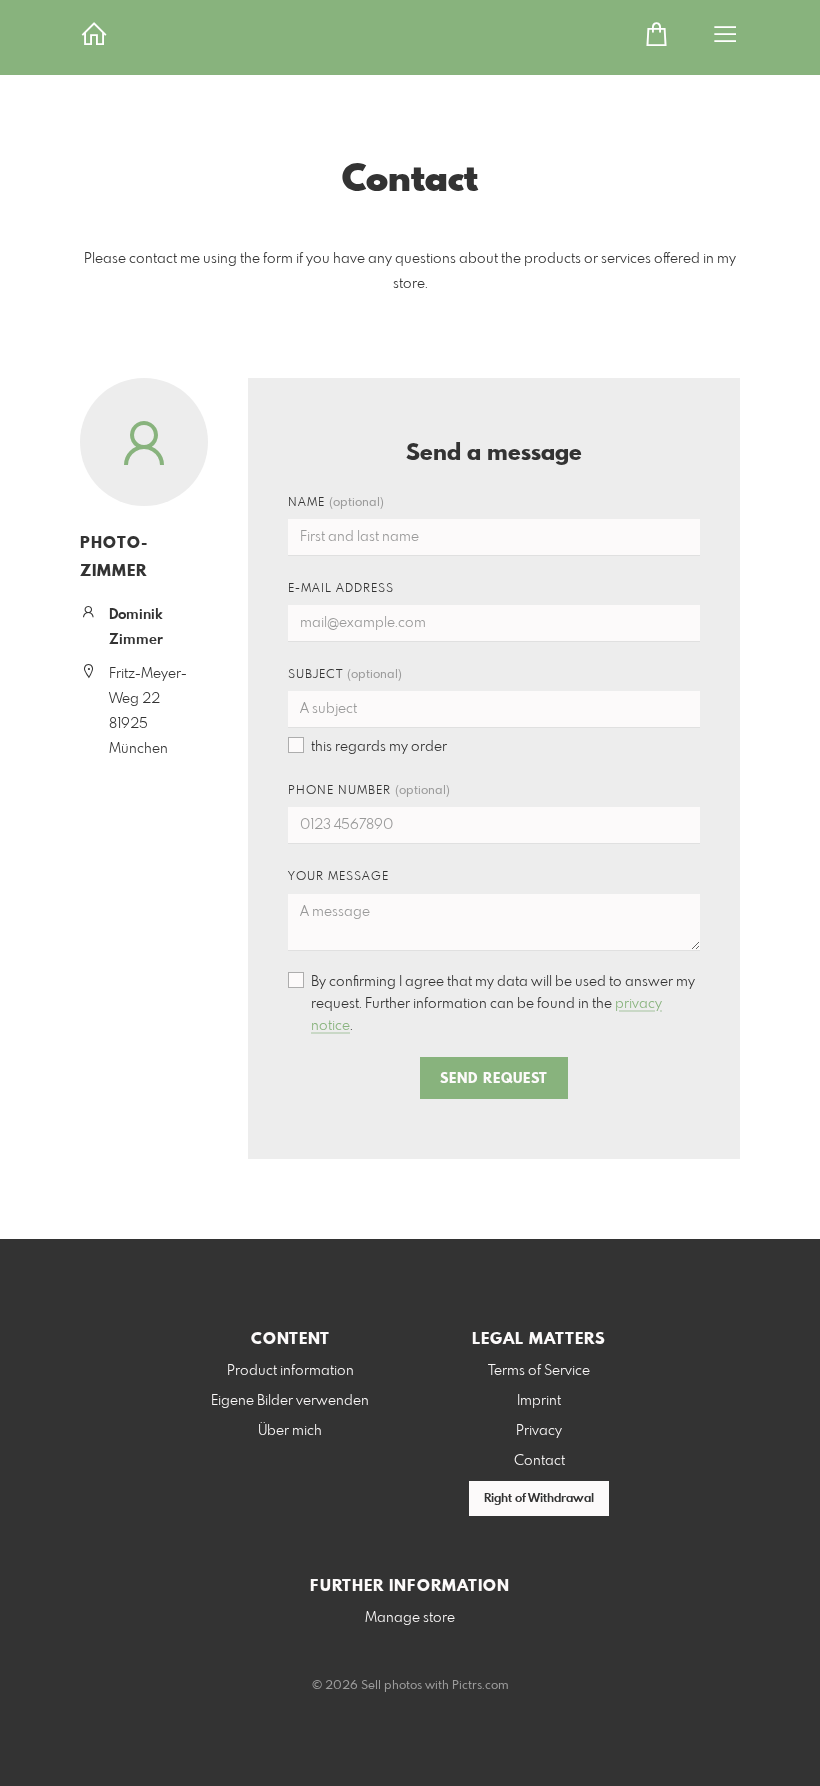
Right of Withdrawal (539, 1499)
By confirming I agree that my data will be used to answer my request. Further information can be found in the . (503, 1004)
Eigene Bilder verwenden (290, 1401)
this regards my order (379, 747)
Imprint (539, 1401)
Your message (338, 877)
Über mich (290, 1431)
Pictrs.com (480, 1686)
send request (494, 1079)
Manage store (410, 1618)
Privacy (539, 1431)
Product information (290, 1371)
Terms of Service (539, 1371)
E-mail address (341, 589)
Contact (539, 1461)
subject (345, 675)
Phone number (369, 791)
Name (336, 503)
